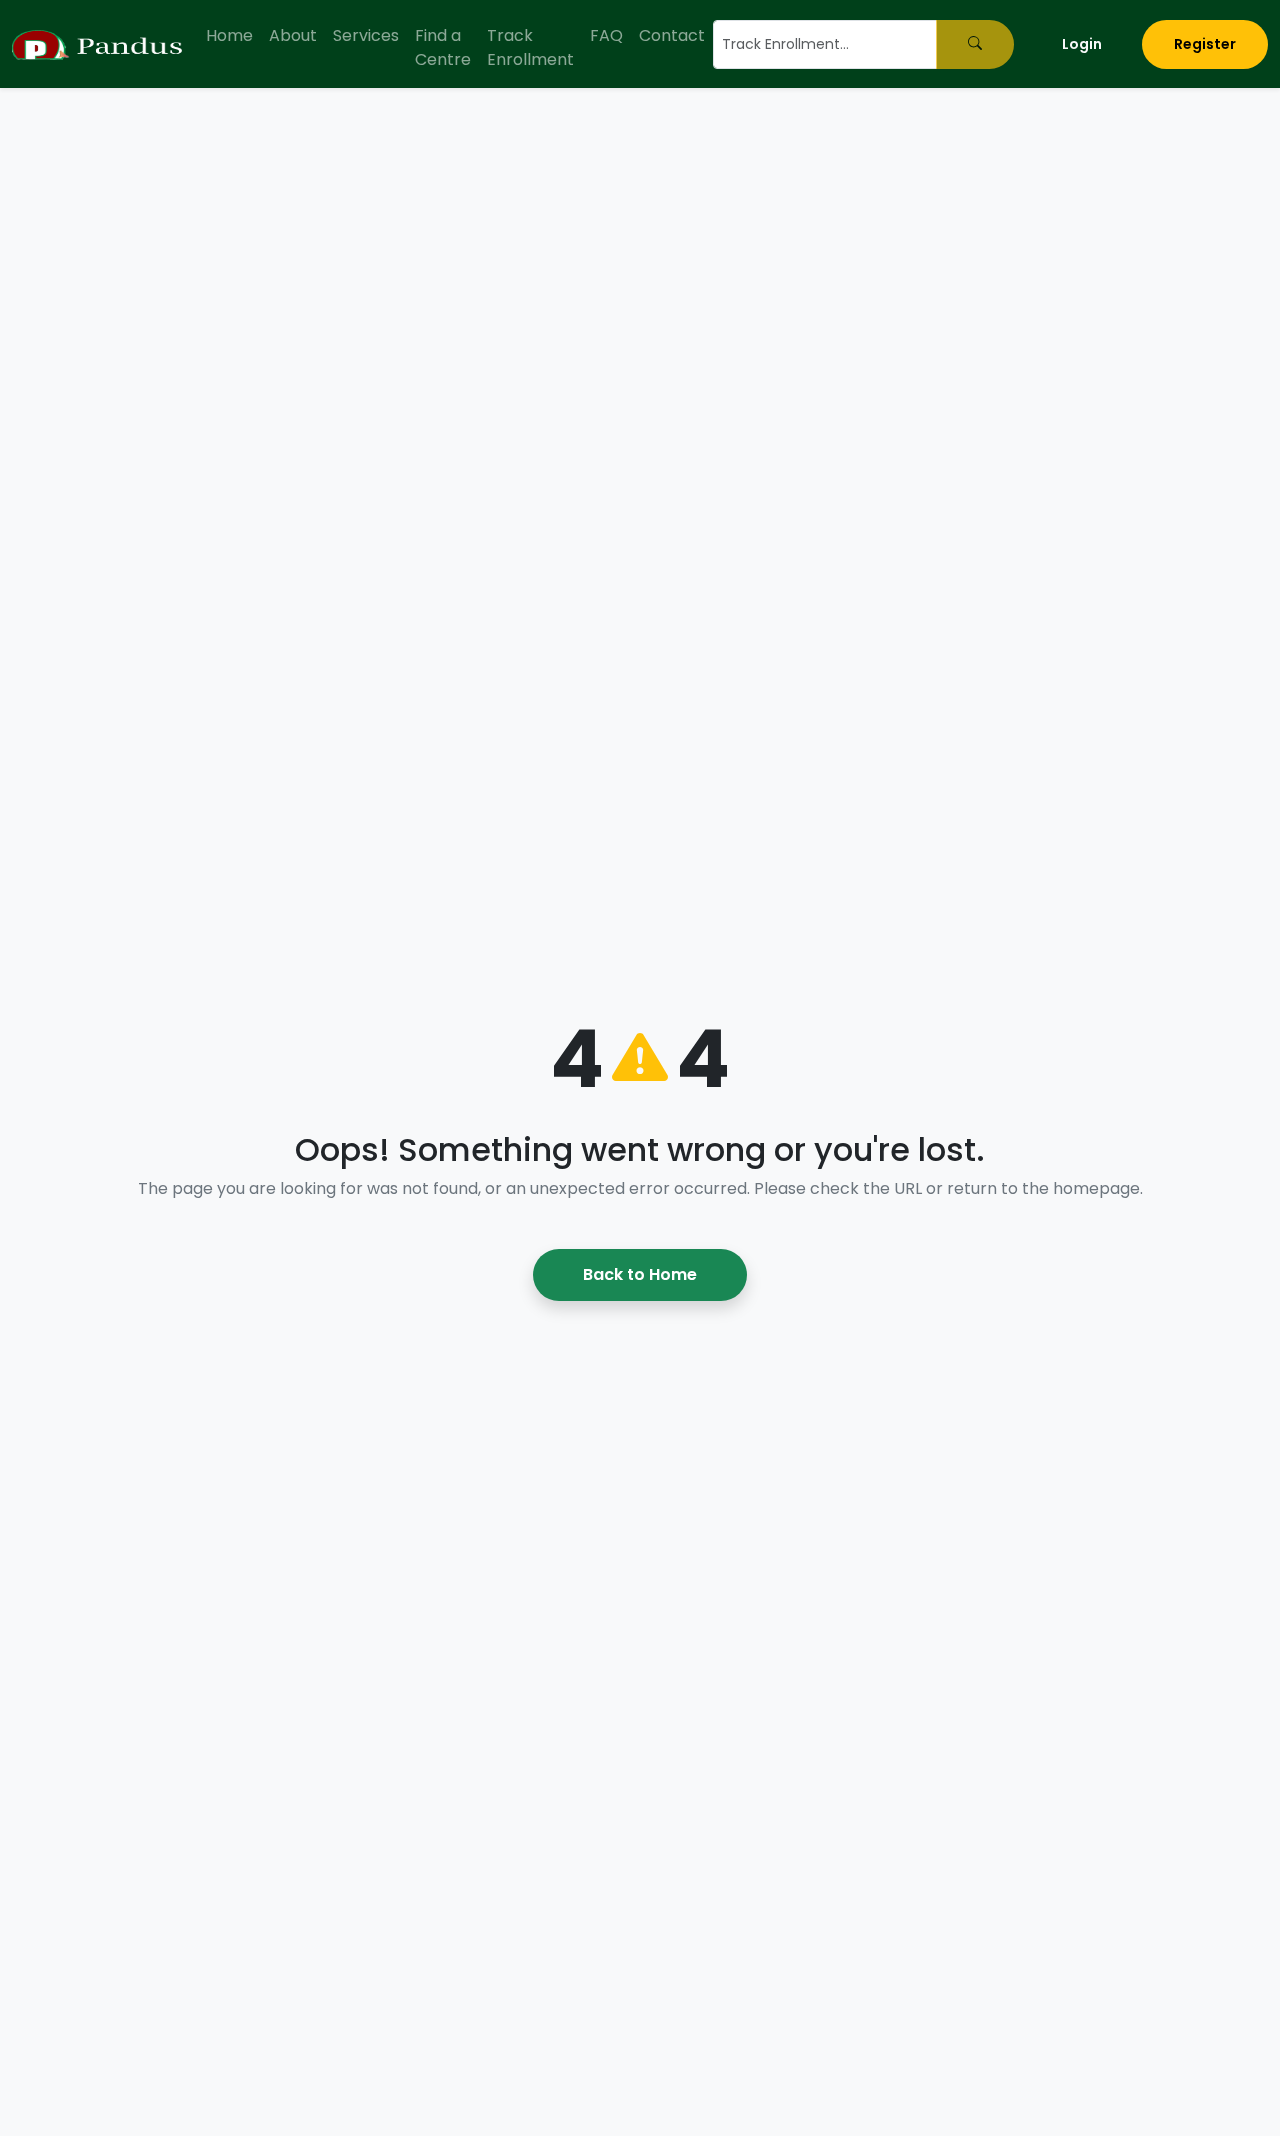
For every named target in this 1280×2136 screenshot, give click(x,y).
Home (229, 35)
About (293, 35)
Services (366, 35)
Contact (672, 35)
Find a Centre (443, 47)
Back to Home (640, 1274)
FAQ (606, 35)
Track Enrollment (530, 47)
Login (1082, 44)
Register (1205, 44)
